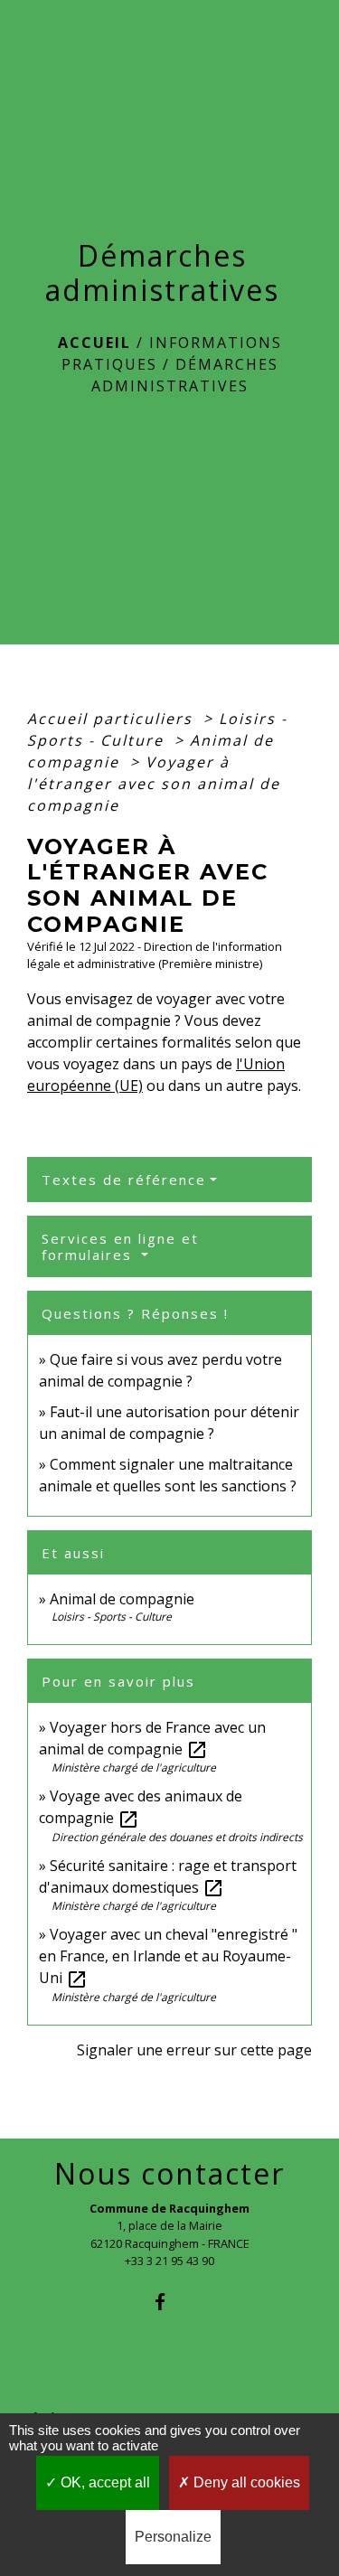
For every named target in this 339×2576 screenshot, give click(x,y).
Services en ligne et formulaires (120, 1246)
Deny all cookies (245, 2482)
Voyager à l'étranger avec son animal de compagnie (154, 784)
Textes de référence (124, 1180)
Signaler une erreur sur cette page (194, 2050)
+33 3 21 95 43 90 (169, 2261)
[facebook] (169, 2302)
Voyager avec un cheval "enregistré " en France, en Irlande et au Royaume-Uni (168, 1956)
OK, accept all (104, 2482)
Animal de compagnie (122, 1599)
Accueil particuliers (113, 719)
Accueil (94, 343)
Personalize (173, 2537)
